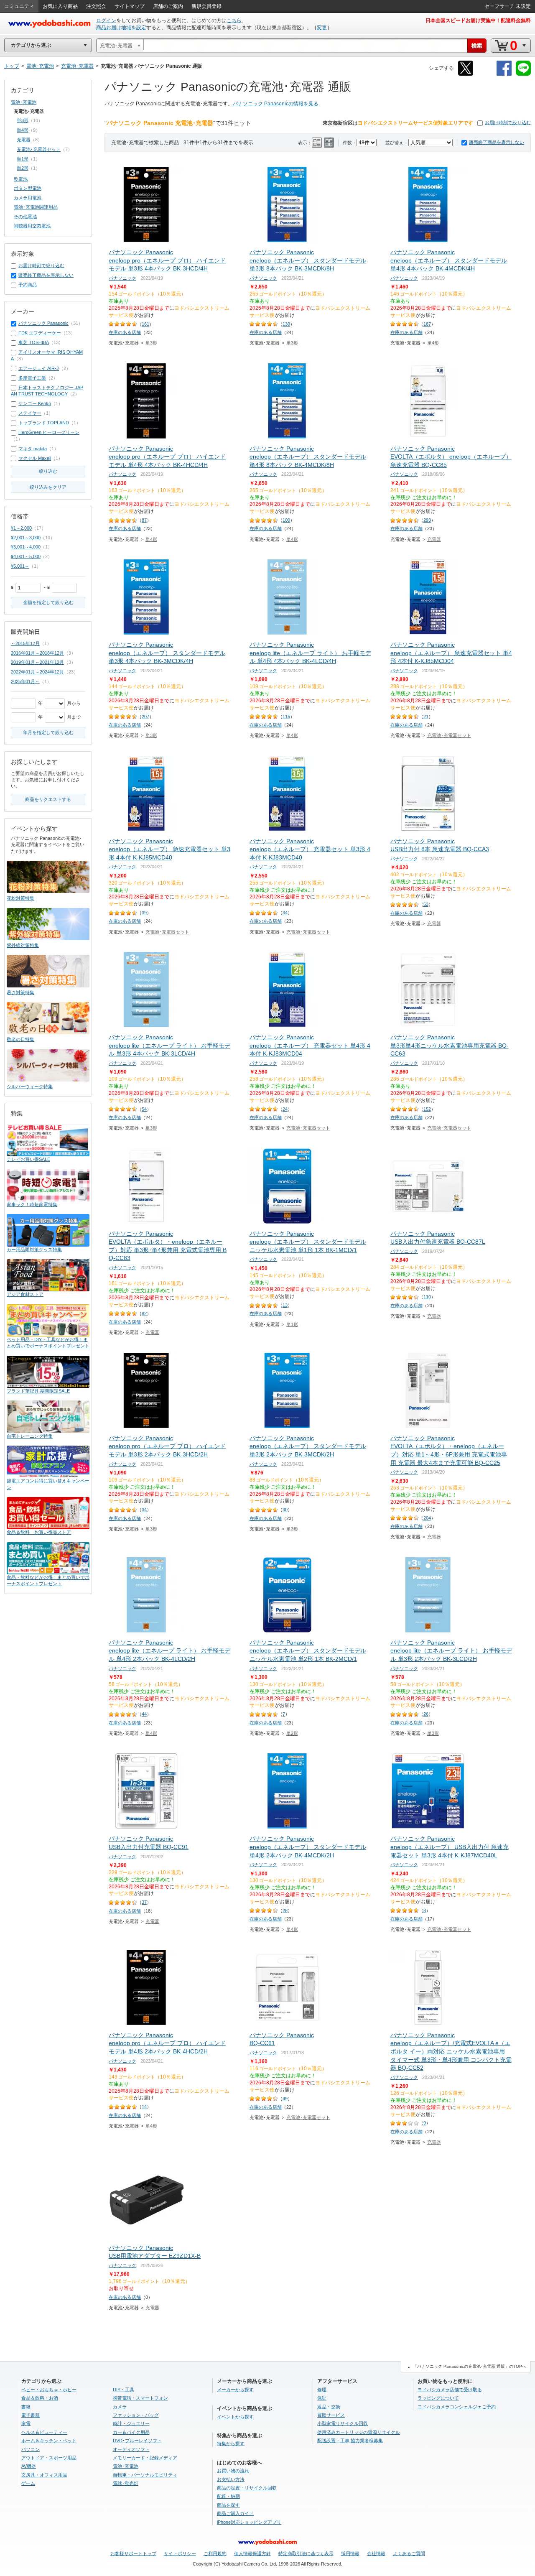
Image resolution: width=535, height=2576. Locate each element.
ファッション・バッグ (136, 2415)
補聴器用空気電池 (32, 226)
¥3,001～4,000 (26, 547)
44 (144, 1714)
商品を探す (228, 2505)
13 (285, 1305)
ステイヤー (30, 413)
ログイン (106, 20)
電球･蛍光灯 (126, 2483)
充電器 (434, 539)
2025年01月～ (25, 681)
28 (285, 1910)
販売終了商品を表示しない (497, 142)
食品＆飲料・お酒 (40, 2398)
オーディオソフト (131, 2449)
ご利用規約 (215, 2553)
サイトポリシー (180, 2553)
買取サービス (331, 2415)
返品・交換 (329, 2407)
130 (286, 324)
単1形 (292, 1324)
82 (144, 1314)
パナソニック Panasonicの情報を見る (276, 104)
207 (145, 717)
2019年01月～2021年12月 (37, 662)
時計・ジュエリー (131, 2423)
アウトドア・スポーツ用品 (49, 2458)
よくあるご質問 (409, 2553)
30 (285, 1510)
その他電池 (25, 217)
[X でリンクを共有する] (466, 74)
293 (427, 520)
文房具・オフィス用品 (44, 2475)
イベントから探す (235, 2417)
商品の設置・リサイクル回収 (247, 2488)
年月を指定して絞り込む (48, 732)
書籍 (26, 2407)
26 (426, 1714)
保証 (322, 2398)
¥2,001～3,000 (26, 538)
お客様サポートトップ (133, 2553)
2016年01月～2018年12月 (37, 653)
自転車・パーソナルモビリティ (145, 2475)
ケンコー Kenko (35, 403)
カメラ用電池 (28, 198)
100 (286, 520)
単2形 (292, 1733)
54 (144, 1109)
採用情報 (350, 2553)
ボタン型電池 (28, 188)
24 (285, 1109)
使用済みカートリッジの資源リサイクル (359, 2432)
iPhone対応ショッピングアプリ (249, 2522)
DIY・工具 (124, 2390)
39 (144, 913)
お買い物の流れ (233, 2471)
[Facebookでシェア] (504, 74)
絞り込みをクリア (48, 487)
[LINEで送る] (523, 74)
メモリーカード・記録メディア (145, 2458)
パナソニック (122, 278)
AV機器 (29, 2466)
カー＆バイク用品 (131, 2432)
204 (427, 1518)
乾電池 (21, 179)
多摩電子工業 (32, 378)
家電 (26, 2423)
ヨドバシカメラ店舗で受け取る (450, 2390)
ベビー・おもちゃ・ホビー (49, 2390)
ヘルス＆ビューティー (44, 2432)
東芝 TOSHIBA (34, 342)
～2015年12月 (25, 643)
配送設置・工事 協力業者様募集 (350, 2441)
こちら (234, 20)
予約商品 (28, 285)
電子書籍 (31, 2415)
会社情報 (376, 2553)
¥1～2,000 (21, 528)
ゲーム (28, 2483)
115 (286, 717)
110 (427, 1297)
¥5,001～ (20, 566)
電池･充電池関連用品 (36, 207)
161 (145, 324)
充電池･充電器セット (449, 735)
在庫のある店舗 (125, 332)
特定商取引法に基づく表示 (306, 2553)
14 (144, 2107)
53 (426, 904)
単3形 (151, 343)
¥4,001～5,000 (26, 556)
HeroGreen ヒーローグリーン (49, 432)
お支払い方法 (231, 2479)
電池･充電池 (24, 102)
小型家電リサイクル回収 (343, 2423)
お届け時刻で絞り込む (508, 122)
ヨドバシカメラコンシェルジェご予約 (457, 2407)
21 (426, 717)
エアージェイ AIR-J (39, 368)
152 (427, 1109)
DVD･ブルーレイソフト (137, 2441)
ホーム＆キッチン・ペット (49, 2441)
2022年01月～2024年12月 (37, 672)
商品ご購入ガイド (235, 2513)
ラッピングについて (438, 2398)
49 (285, 2099)
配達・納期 (228, 2496)
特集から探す (231, 2443)
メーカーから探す (235, 2390)
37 (144, 1902)
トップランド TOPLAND (44, 423)
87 (144, 520)
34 (285, 913)
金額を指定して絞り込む (48, 602)
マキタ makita (33, 449)
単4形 (433, 343)
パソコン (31, 2449)
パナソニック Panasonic (43, 323)
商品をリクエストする (48, 799)
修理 (322, 2390)
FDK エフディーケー (40, 333)
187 (427, 324)
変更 (322, 28)
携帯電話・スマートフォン (140, 2398)
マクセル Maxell (35, 458)
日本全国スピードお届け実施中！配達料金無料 (478, 20)
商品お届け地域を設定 (121, 28)
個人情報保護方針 (252, 2553)
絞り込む (48, 471)
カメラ (120, 2407)
